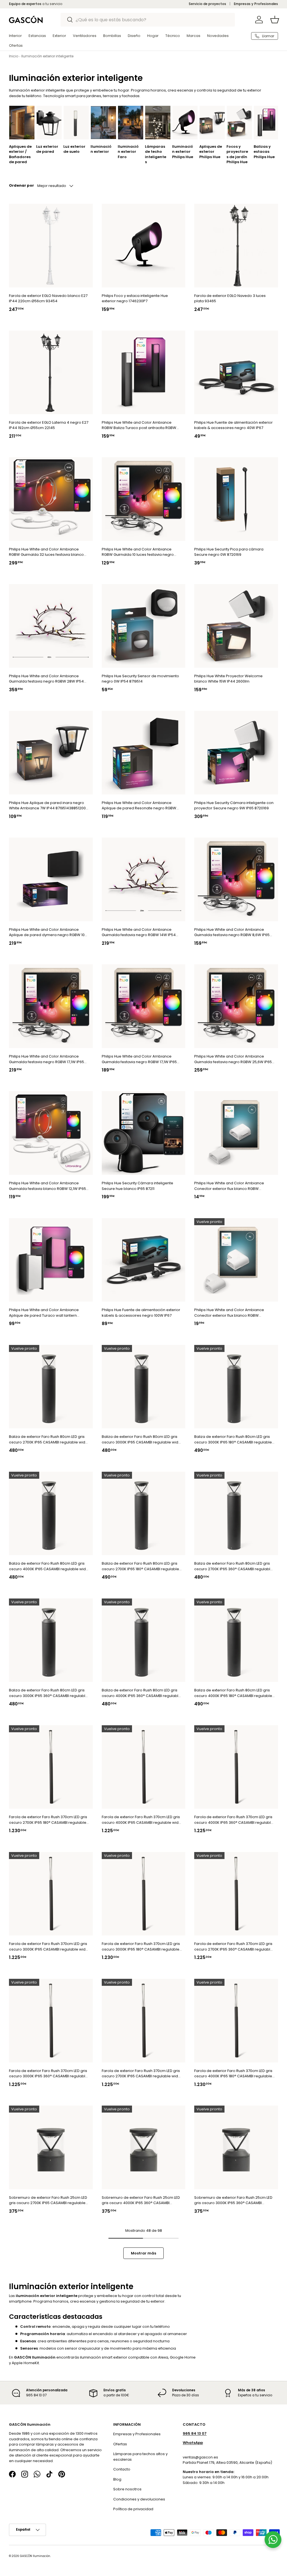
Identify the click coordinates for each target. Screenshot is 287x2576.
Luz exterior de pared (47, 149)
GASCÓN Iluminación (35, 2556)
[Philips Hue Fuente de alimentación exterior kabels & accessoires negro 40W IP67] (236, 372)
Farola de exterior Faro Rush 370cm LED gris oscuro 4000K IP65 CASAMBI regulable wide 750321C (141, 1820)
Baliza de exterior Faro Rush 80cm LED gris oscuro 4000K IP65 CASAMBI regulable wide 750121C (49, 1566)
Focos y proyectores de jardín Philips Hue (237, 154)
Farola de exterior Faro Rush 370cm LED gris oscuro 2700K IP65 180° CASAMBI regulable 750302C (48, 1820)
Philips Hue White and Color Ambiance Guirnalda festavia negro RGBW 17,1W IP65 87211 (139, 1059)
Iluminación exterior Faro (128, 152)
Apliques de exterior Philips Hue (211, 152)
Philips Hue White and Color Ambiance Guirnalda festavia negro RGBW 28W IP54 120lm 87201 (46, 679)
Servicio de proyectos (207, 4)
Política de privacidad (133, 2509)
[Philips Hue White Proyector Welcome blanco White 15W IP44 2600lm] (236, 626)
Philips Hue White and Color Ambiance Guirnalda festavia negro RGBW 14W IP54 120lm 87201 (139, 932)
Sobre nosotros (127, 2489)
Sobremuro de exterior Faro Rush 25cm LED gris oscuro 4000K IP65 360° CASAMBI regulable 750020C (141, 2200)
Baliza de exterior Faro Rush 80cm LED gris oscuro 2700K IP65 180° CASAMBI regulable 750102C (140, 1566)
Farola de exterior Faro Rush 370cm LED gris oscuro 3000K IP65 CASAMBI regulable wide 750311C (48, 1947)
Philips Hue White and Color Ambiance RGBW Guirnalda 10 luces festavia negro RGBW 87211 (138, 552)
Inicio (14, 56)
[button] (275, 20)
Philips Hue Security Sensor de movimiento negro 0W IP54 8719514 (140, 679)
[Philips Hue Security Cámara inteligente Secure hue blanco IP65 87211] (144, 1133)
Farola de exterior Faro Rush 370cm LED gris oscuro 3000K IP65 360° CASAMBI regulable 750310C (48, 2074)
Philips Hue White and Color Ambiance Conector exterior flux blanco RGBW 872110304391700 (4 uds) (229, 1186)
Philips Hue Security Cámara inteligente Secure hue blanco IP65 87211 (137, 1186)
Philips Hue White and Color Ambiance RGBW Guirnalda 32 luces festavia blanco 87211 (46, 552)
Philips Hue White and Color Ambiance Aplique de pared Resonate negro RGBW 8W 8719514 (139, 806)
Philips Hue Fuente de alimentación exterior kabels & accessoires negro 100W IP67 (141, 1313)
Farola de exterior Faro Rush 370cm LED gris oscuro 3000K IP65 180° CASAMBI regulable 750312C (141, 1947)
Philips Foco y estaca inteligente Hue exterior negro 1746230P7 (135, 298)
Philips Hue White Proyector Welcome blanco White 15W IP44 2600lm (228, 679)
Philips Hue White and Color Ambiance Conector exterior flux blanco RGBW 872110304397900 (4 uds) (229, 1313)
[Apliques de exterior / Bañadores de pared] (22, 123)
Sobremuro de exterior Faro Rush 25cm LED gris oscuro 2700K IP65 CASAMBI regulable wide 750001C (48, 2200)
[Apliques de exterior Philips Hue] (212, 123)
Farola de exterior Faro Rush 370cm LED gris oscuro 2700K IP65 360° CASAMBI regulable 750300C (233, 1947)
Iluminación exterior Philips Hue (183, 152)
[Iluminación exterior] (103, 123)
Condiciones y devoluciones (139, 2499)
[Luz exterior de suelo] (76, 123)
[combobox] (148, 20)
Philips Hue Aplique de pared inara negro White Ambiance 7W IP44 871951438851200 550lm (47, 806)
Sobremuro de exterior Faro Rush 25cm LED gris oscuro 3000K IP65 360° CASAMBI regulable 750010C (233, 2200)
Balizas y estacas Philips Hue (264, 152)
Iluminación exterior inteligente (47, 56)
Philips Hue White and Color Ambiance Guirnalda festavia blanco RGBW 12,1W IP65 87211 (48, 1186)
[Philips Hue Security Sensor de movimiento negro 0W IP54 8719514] (144, 626)
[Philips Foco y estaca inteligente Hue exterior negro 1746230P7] (144, 246)
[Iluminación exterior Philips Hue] (185, 123)
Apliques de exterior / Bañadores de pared (20, 154)
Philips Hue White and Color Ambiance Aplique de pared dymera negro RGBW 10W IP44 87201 (49, 932)
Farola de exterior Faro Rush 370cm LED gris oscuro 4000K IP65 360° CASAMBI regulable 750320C (234, 1820)
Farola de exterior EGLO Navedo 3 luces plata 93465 (230, 298)
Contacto (122, 2469)
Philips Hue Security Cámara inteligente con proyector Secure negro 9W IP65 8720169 (234, 806)
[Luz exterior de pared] (49, 123)
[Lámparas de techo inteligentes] (158, 123)
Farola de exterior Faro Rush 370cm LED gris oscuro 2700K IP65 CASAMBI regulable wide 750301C (141, 2074)
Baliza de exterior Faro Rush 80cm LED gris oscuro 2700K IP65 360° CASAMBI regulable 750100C (233, 1566)
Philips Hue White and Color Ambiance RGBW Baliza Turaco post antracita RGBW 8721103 (139, 425)
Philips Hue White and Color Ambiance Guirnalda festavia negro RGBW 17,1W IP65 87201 (47, 1059)
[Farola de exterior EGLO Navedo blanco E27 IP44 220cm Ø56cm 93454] (51, 246)
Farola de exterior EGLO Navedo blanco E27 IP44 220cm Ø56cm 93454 (48, 298)
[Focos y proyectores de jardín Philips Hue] (239, 123)
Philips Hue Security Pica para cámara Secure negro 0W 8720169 (229, 552)
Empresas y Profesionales (256, 4)
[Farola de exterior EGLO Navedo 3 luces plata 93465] (236, 246)
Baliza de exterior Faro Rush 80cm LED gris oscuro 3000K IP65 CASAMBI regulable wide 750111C (141, 1440)
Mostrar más (143, 2253)
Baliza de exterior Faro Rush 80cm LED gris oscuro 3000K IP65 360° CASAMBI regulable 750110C (48, 1693)
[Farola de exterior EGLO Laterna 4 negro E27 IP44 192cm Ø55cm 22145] (51, 372)
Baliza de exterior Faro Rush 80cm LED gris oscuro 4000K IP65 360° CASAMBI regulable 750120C (141, 1693)
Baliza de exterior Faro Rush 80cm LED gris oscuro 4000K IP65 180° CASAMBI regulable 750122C (233, 1693)
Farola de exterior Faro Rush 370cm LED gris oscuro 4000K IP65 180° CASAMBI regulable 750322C (233, 2074)
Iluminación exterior (101, 149)
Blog (117, 2479)
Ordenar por (21, 185)
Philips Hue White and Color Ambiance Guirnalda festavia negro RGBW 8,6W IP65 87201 (232, 932)
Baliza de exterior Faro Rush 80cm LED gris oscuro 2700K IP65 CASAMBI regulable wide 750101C (48, 1439)
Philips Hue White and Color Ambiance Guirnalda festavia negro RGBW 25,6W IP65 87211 (233, 1059)
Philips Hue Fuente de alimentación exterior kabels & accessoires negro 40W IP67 (233, 425)
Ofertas (120, 2444)
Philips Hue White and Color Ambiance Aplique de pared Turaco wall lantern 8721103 (44, 1313)
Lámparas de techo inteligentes (156, 154)
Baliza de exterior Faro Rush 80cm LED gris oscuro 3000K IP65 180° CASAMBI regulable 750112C (233, 1439)
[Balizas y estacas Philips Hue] (267, 123)
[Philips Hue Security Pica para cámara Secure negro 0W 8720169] (236, 499)
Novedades (218, 36)
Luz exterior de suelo (74, 149)
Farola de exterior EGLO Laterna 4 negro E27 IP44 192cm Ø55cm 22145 (49, 425)
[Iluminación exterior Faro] (131, 123)
